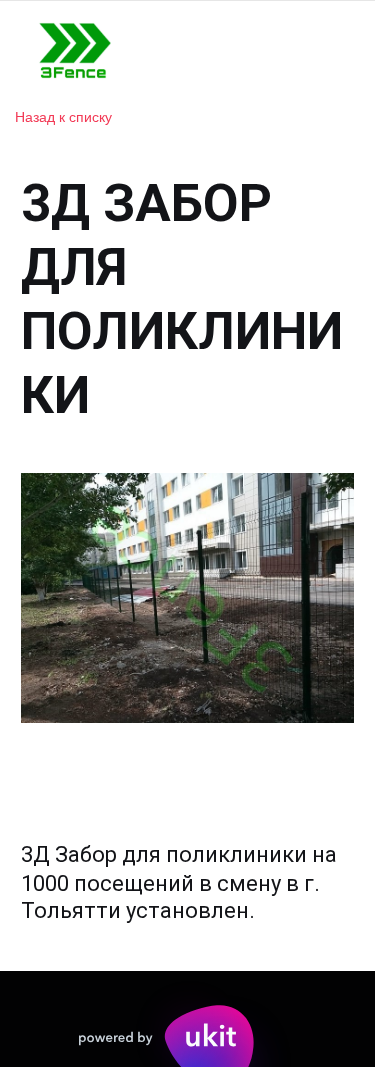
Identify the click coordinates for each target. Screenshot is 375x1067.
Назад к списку (63, 116)
